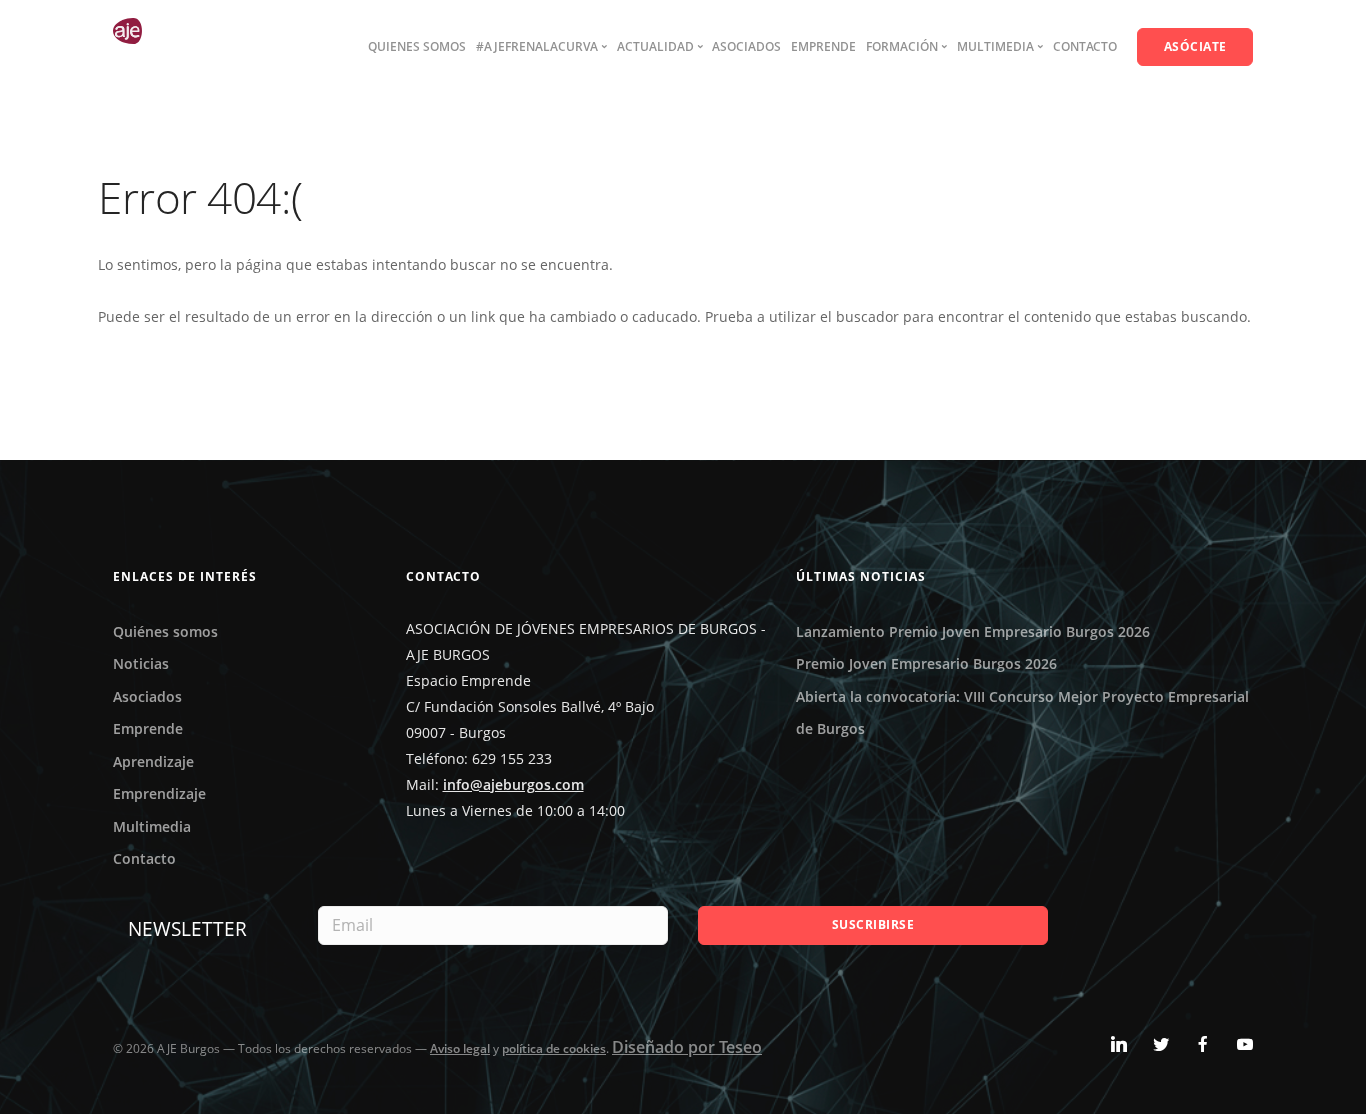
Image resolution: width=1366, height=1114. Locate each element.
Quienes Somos (417, 46)
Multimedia (152, 826)
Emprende (823, 46)
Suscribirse (873, 924)
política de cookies (554, 1048)
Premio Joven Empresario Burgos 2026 (926, 663)
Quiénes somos (165, 631)
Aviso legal (460, 1048)
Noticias (141, 663)
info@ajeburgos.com (513, 784)
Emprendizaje (159, 793)
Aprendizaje (153, 761)
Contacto (1085, 46)
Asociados (746, 46)
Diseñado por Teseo (687, 1047)
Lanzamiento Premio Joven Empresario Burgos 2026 (973, 631)
